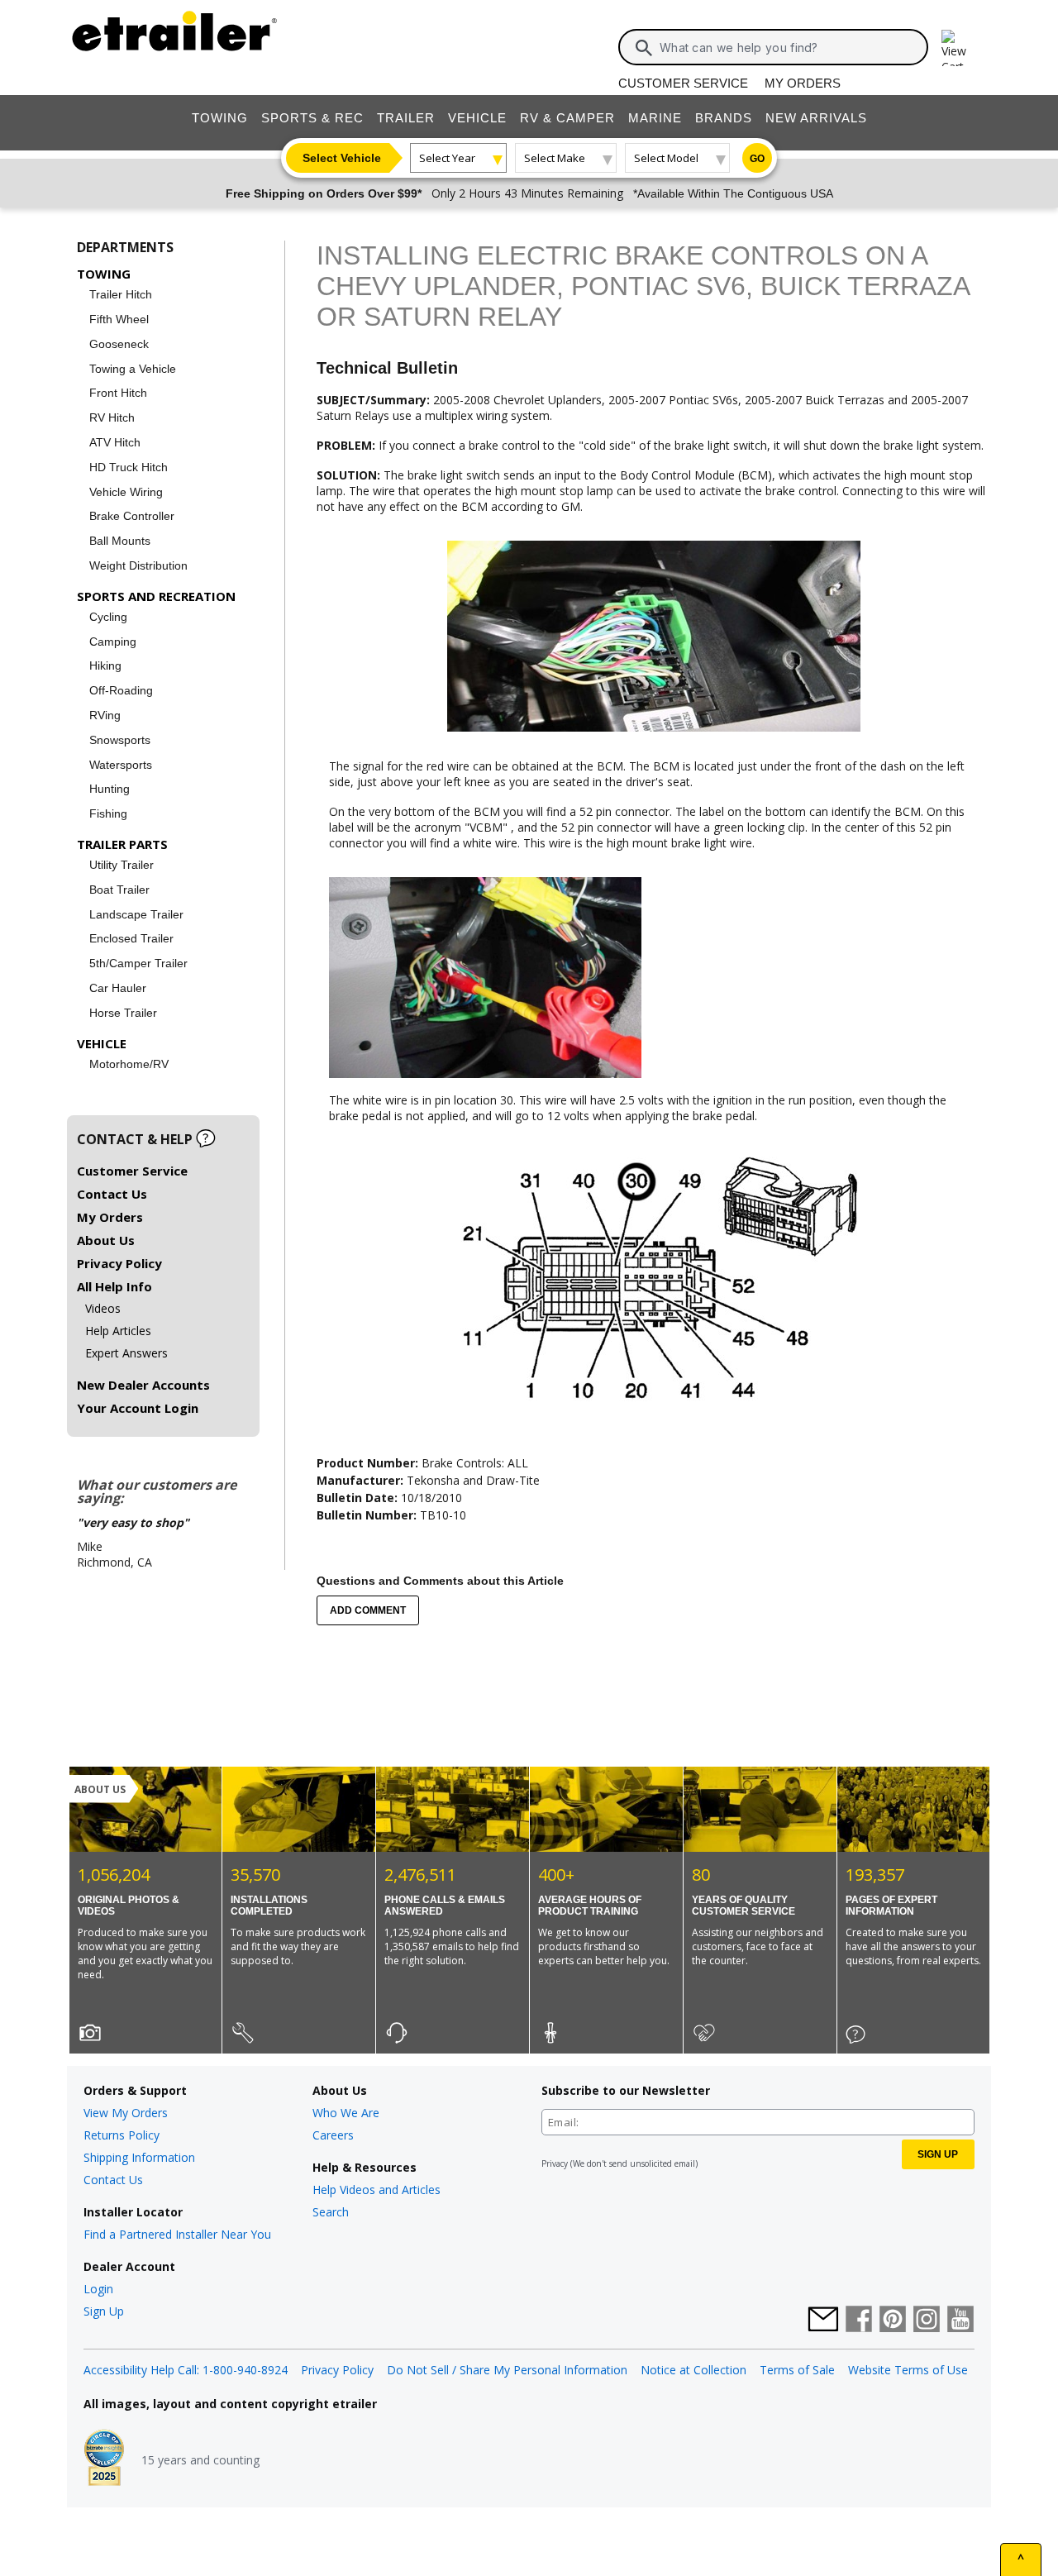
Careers (333, 2135)
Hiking (105, 665)
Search (331, 2212)
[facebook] (859, 2321)
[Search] (644, 48)
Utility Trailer (122, 865)
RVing (105, 715)
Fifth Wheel (119, 319)
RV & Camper (567, 118)
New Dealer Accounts (143, 1385)
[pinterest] (893, 2321)
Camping (113, 642)
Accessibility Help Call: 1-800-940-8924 (186, 2370)
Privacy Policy (119, 1263)
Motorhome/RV (129, 1064)
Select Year (447, 158)
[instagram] (927, 2321)
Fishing (108, 813)
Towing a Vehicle (133, 369)
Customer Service (683, 83)
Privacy (555, 2163)
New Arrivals (816, 118)
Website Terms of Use (908, 2370)
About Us (106, 1240)
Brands (724, 118)
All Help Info (114, 1286)
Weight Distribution (138, 565)
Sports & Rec (312, 118)
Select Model (666, 158)
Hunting (110, 789)
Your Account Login (138, 1408)
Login (98, 2289)
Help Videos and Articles (376, 2190)
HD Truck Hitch (129, 467)
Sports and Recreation (156, 596)
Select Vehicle (342, 158)
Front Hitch (118, 393)
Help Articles (118, 1331)
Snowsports (120, 740)
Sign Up (104, 2311)
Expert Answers (126, 1353)
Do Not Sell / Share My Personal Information (507, 2370)
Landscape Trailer (136, 914)
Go (757, 159)
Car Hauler (118, 988)
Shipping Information (139, 2157)
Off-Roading (121, 690)
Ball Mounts (120, 541)
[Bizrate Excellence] (104, 2459)
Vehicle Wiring (126, 492)
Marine (655, 118)
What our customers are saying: (157, 1491)
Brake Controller (132, 516)
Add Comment (368, 1610)
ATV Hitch (115, 442)
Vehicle (477, 118)
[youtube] (960, 2321)
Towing (220, 118)
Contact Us (112, 1194)
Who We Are (346, 2113)
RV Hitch (112, 417)
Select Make (555, 158)
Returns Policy (122, 2135)
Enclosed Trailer (131, 938)
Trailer (406, 118)
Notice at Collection (693, 2370)
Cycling (108, 617)
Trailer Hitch (121, 294)
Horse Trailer (123, 1013)
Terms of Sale (797, 2370)
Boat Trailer (119, 890)
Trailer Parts (122, 844)
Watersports (121, 765)
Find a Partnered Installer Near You (177, 2234)
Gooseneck (119, 344)
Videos (103, 1308)
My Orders (803, 83)
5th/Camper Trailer (138, 963)
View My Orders (126, 2113)
